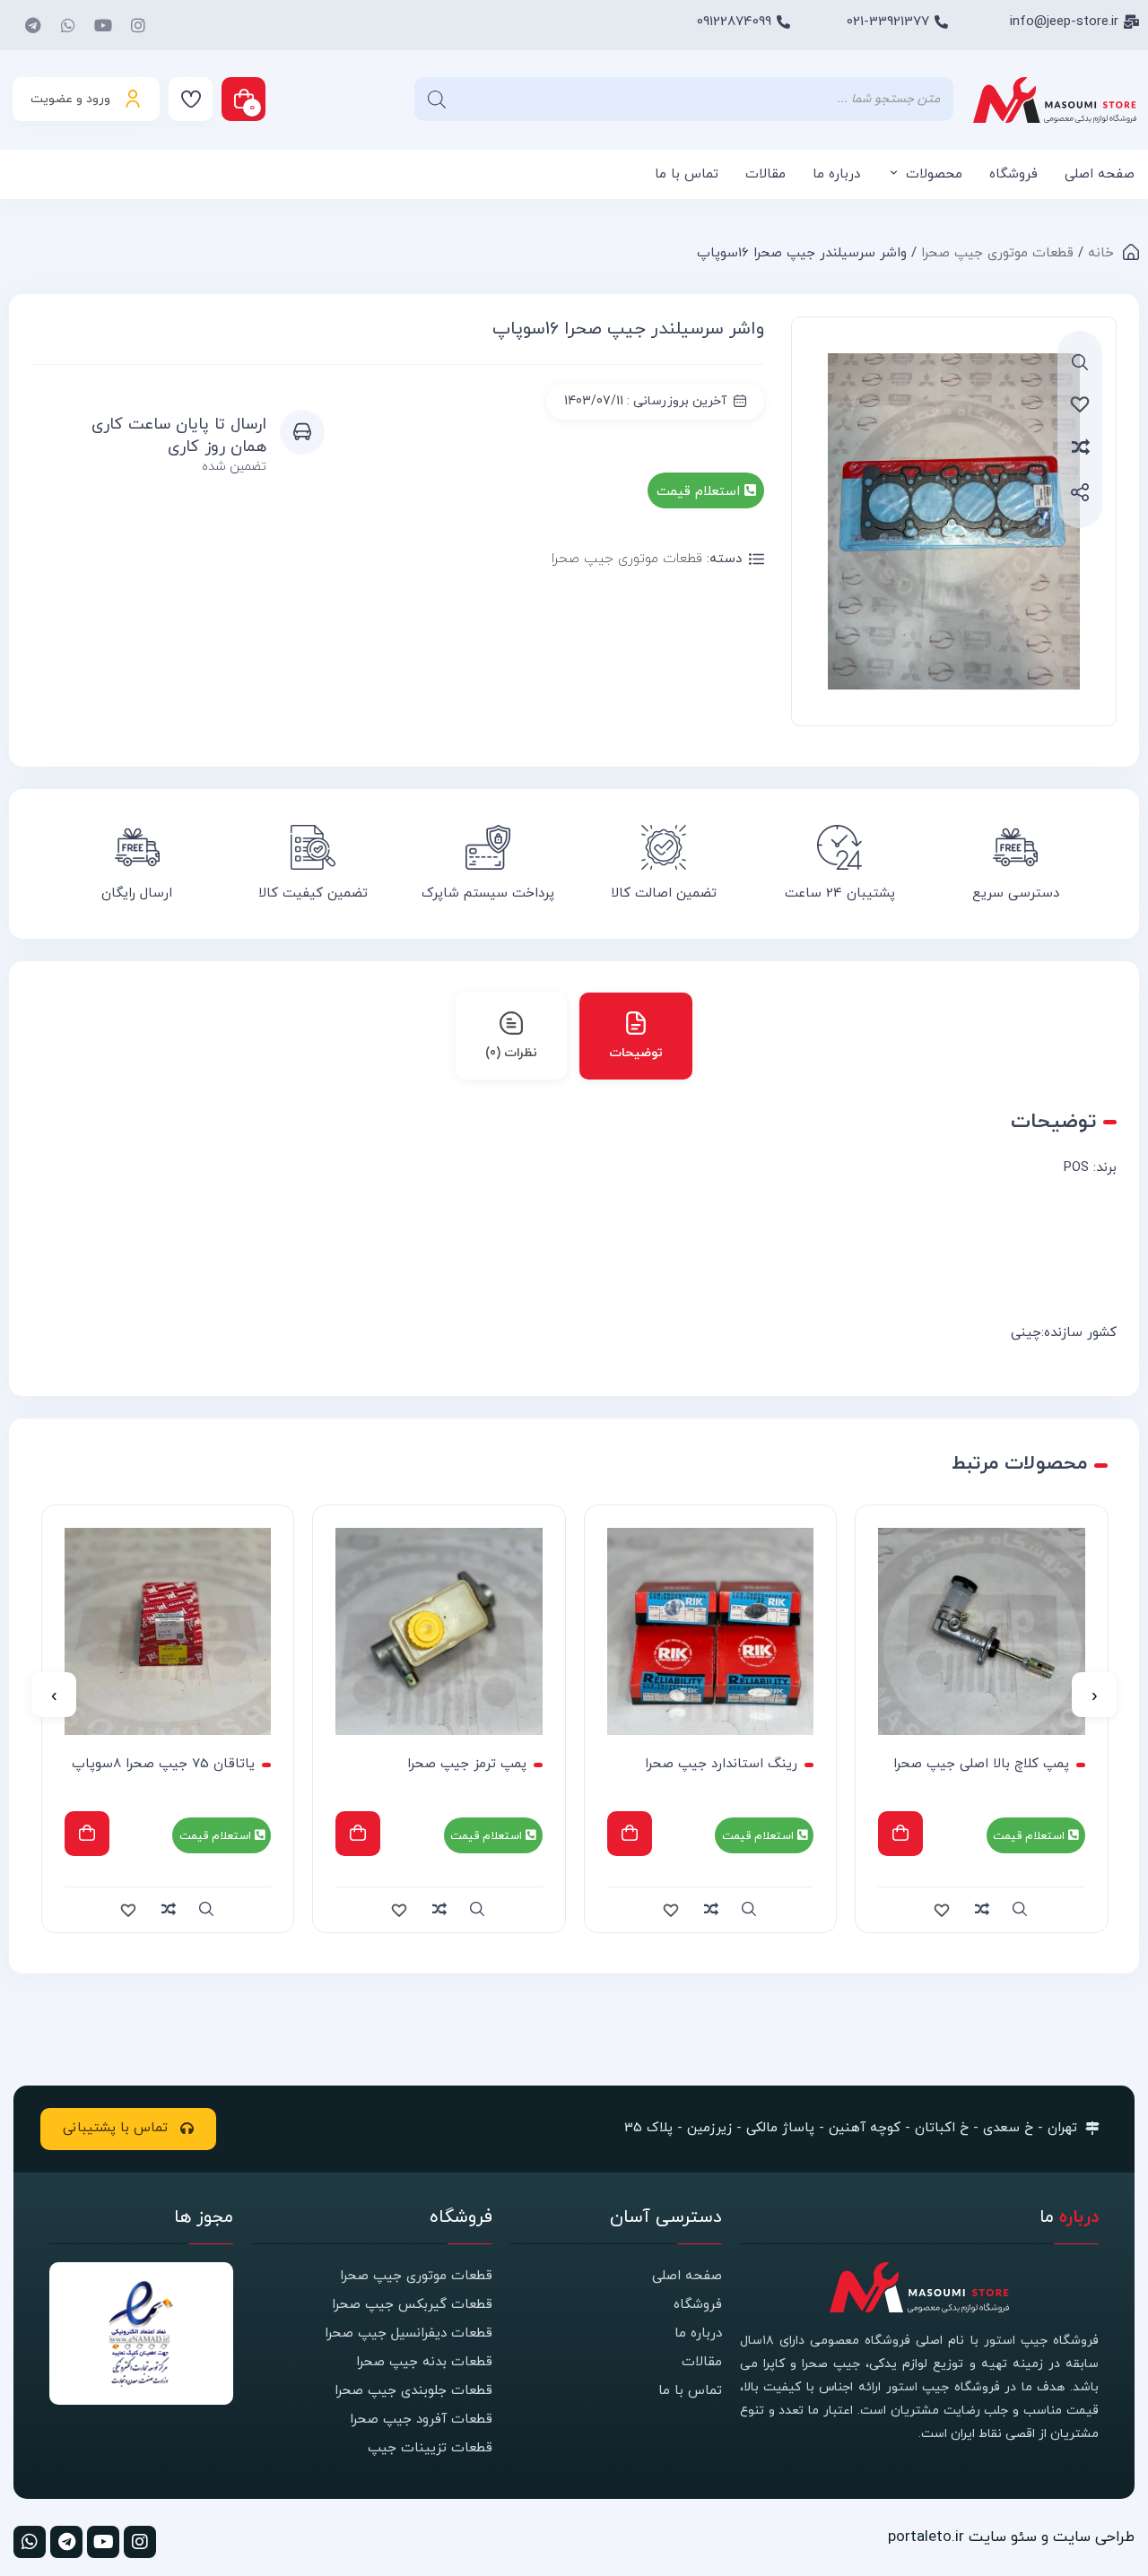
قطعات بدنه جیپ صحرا (424, 2362)
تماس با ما (687, 174)
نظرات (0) (511, 1053)
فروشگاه (1013, 174)
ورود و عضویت (70, 99)
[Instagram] (138, 25)
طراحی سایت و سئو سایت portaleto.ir (1011, 2537)
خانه (1101, 253)
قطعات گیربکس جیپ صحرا (412, 2305)
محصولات (934, 174)
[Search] (437, 99)
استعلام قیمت (700, 492)
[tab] (636, 1036)
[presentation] (1094, 1695)
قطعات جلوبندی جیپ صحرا (413, 2391)
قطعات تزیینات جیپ (430, 2448)
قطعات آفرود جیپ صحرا (421, 2420)
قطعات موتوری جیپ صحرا (997, 253)
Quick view (1021, 1910)
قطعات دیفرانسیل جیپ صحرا (409, 2333)
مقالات (765, 174)
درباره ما (836, 174)
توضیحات (636, 1053)
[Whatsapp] (68, 25)
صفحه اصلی (1100, 174)
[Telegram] (33, 25)
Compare (1102, 447)
